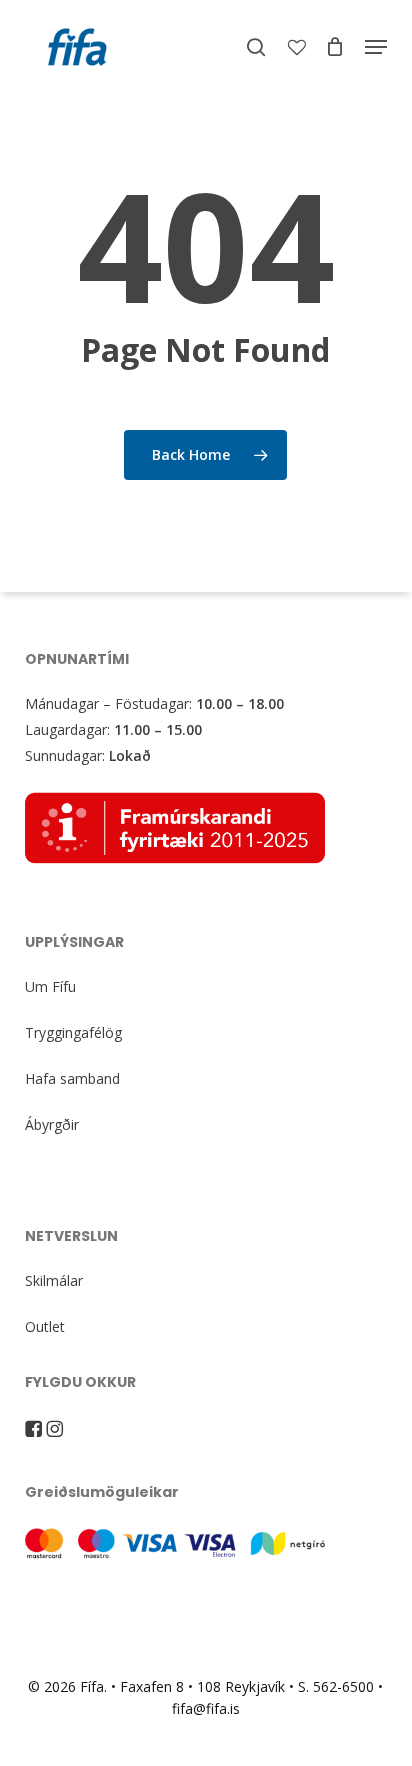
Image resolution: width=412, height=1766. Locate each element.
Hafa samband (72, 1078)
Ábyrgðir (52, 1124)
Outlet (45, 1326)
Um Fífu (50, 986)
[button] (376, 47)
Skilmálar (54, 1280)
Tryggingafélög (73, 1032)
